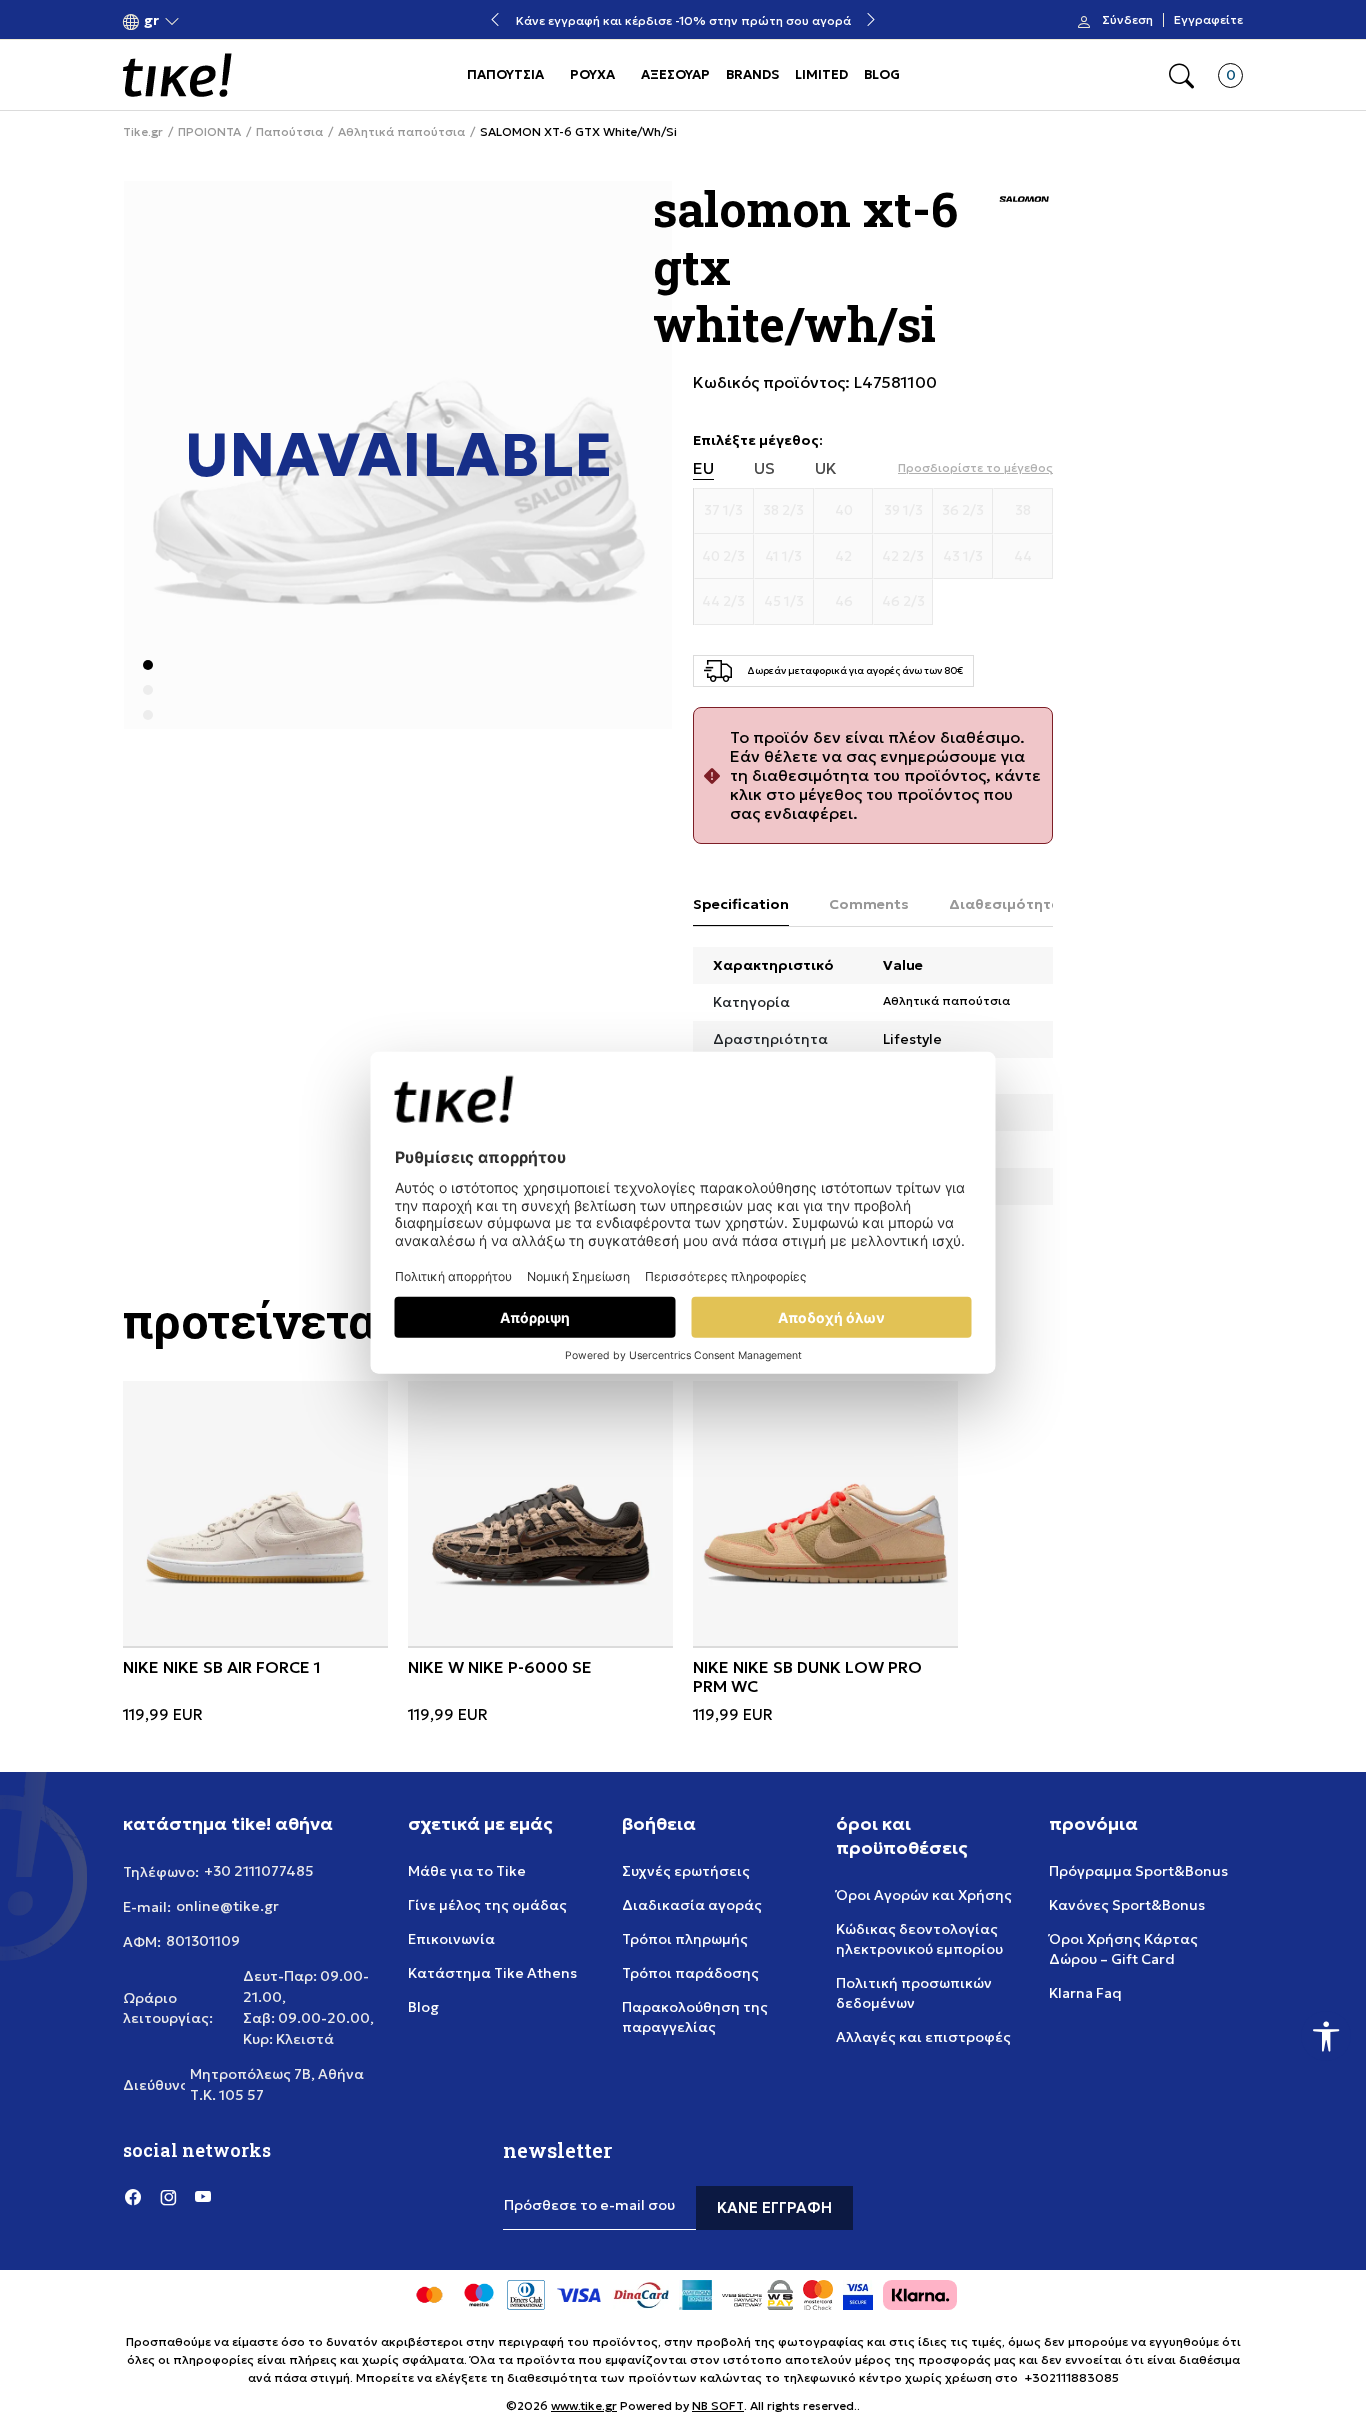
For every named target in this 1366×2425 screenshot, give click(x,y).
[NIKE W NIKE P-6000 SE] (540, 1513)
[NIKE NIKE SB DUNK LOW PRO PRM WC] (825, 1513)
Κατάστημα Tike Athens (492, 1973)
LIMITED (821, 74)
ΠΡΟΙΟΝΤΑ (209, 132)
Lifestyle (912, 1039)
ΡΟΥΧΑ (592, 74)
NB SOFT (718, 2405)
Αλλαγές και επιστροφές (923, 2037)
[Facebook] (133, 2196)
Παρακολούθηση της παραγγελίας (695, 2017)
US (764, 468)
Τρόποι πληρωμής (685, 1939)
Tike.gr (143, 132)
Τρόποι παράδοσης (690, 1973)
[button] (151, 20)
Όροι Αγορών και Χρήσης (924, 1895)
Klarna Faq (1085, 1993)
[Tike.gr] (177, 75)
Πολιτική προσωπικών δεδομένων (914, 1993)
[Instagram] (168, 2196)
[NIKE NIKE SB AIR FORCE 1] (255, 1513)
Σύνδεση (1127, 20)
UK (826, 468)
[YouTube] (203, 2196)
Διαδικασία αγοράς (692, 1905)
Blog (423, 2007)
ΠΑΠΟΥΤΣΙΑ (505, 74)
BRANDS (752, 74)
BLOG (882, 74)
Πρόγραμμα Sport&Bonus (1138, 1871)
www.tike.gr (584, 2405)
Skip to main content (204, 21)
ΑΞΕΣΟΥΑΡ (675, 74)
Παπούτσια (289, 132)
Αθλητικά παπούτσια (401, 132)
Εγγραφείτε (1208, 20)
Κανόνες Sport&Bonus (1127, 1905)
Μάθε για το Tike (467, 1871)
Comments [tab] (869, 904)
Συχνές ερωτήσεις (686, 1871)
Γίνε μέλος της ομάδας (487, 1905)
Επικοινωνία (451, 1939)
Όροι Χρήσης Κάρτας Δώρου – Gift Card (1123, 1949)
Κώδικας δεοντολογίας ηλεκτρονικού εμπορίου (919, 1939)
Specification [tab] (741, 904)
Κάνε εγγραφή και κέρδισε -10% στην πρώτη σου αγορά (683, 20)
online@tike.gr (227, 1906)
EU (703, 468)
